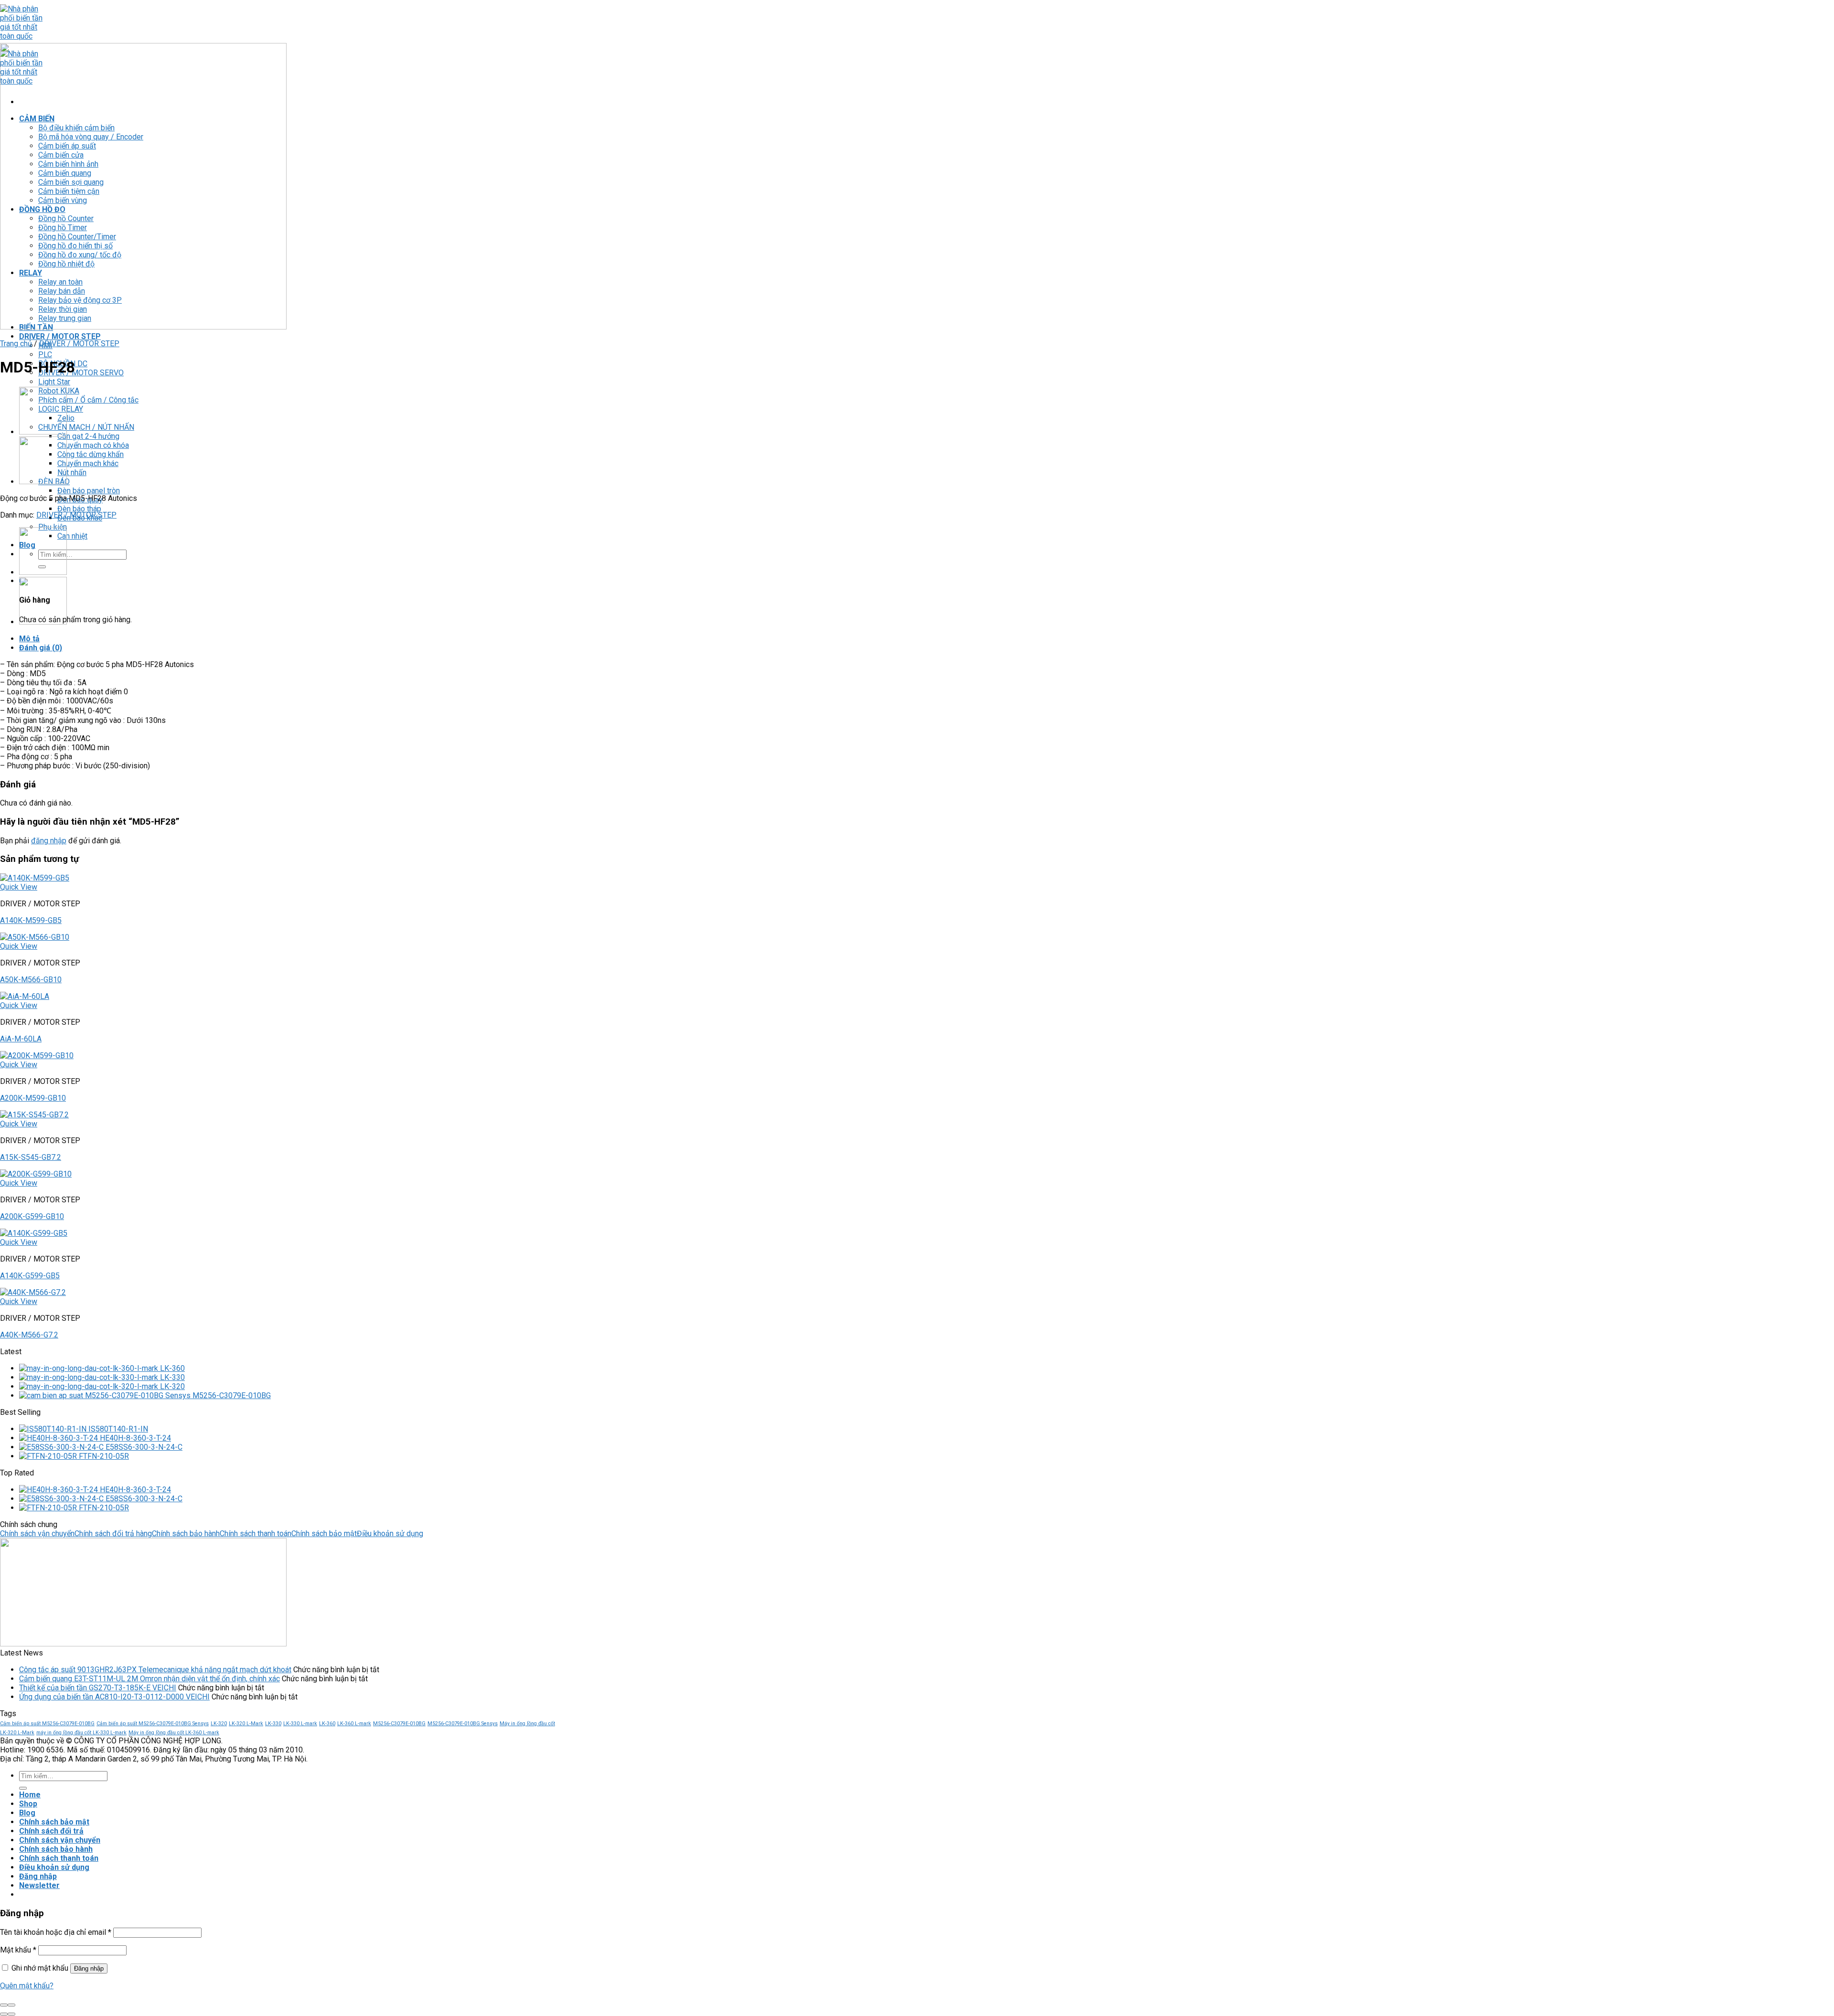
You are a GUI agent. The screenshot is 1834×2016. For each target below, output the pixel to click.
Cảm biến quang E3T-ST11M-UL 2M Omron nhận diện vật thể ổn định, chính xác (149, 1679)
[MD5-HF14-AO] (43, 482)
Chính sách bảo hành (186, 1533)
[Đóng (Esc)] (4, 2005)
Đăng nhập (89, 1968)
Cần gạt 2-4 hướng (88, 436)
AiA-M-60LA (21, 1039)
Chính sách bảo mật (324, 1533)
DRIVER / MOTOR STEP (60, 336)
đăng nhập (49, 841)
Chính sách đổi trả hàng (113, 1533)
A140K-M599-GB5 (31, 920)
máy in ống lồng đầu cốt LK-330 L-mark (81, 1733)
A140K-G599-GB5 (30, 1276)
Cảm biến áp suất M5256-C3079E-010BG (47, 1724)
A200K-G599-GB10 (32, 1216)
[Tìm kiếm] (23, 1788)
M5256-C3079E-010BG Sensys (463, 1724)
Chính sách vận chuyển (37, 1533)
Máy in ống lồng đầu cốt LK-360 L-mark (174, 1733)
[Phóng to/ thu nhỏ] (11, 2005)
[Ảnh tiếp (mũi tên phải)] (11, 2014)
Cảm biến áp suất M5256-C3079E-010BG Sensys (153, 1724)
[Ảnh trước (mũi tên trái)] (4, 2014)
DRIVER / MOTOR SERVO (81, 373)
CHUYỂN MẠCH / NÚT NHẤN (86, 427)
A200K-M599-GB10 (33, 1098)
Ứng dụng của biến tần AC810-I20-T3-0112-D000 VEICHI (114, 1697)
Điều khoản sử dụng (390, 1533)
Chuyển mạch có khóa (93, 445)
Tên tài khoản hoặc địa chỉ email (56, 1932)
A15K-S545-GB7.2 (31, 1157)
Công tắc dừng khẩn (91, 454)
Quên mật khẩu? (27, 1986)
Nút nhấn (72, 472)
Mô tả (29, 639)
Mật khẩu (18, 1950)
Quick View (19, 887)
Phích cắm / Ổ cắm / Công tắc (88, 400)
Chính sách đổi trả (51, 1831)
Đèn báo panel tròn (89, 491)
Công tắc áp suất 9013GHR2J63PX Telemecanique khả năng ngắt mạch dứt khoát (155, 1670)
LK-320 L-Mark (246, 1724)
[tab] (289, 639)
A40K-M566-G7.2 (29, 1335)
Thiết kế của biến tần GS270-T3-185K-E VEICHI (98, 1688)
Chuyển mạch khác (88, 463)
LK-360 (327, 1724)
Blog (27, 1813)
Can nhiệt (72, 536)
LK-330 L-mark (300, 1724)
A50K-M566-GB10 (31, 980)
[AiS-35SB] (43, 432)
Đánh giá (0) (41, 648)
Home (30, 1795)
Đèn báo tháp (79, 509)
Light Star (54, 382)
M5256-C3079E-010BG (399, 1724)
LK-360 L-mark (354, 1724)
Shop (28, 1804)
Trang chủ (16, 344)
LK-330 (273, 1724)
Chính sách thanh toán (256, 1533)
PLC (45, 355)
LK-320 (219, 1724)
